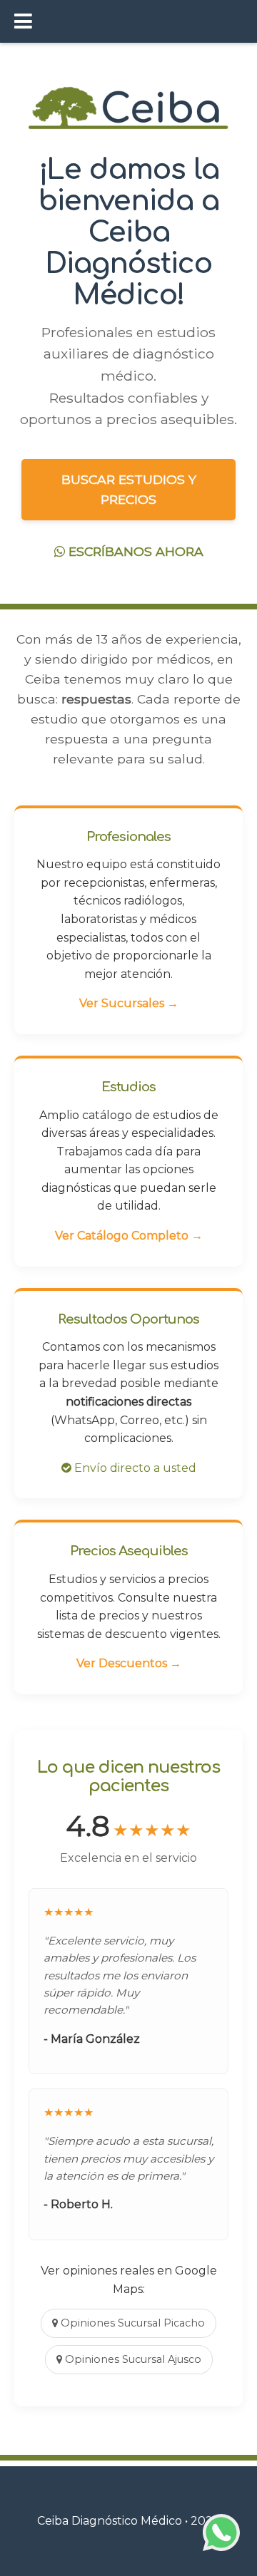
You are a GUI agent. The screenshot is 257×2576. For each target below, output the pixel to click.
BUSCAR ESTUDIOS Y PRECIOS (129, 489)
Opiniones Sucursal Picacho (131, 2323)
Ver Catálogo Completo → (129, 1236)
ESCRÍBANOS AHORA (134, 551)
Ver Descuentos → (129, 1663)
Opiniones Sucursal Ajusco (132, 2359)
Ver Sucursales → (129, 1003)
